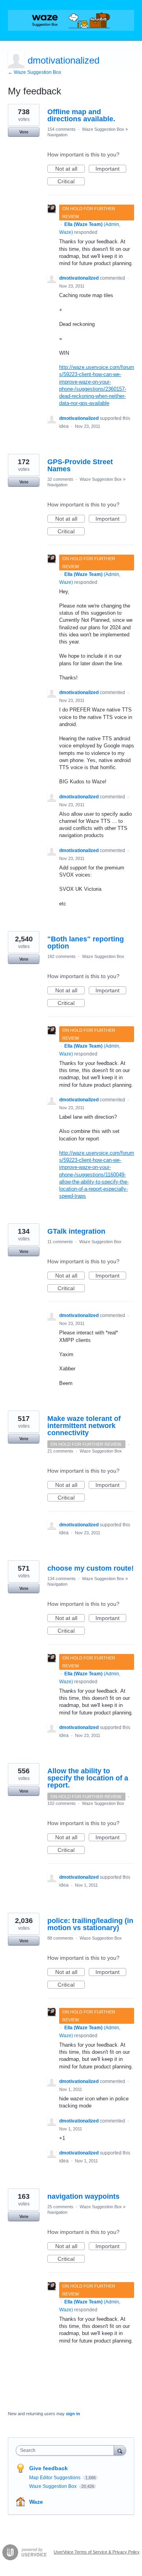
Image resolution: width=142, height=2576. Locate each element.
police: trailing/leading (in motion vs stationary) (90, 1924)
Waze (36, 2502)
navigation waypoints (83, 2196)
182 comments (62, 956)
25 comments (60, 2207)
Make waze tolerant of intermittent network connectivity (84, 1426)
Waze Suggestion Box (103, 129)
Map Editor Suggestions (55, 2478)
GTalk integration (76, 1231)
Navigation (57, 135)
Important (111, 169)
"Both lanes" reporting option (86, 943)
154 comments (62, 129)
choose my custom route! (91, 1568)
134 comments (62, 1579)
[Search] (120, 2450)
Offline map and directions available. (81, 115)
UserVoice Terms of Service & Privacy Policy (97, 2552)
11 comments (60, 1242)
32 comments (60, 479)
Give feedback (49, 2468)
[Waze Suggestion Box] (71, 20)
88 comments (60, 1938)
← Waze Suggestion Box (35, 72)
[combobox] (67, 2450)
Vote (24, 132)
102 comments (62, 1803)
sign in (73, 2414)
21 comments (60, 1451)
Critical (71, 182)
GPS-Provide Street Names (80, 465)
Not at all (70, 169)
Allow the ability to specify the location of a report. (88, 1778)
